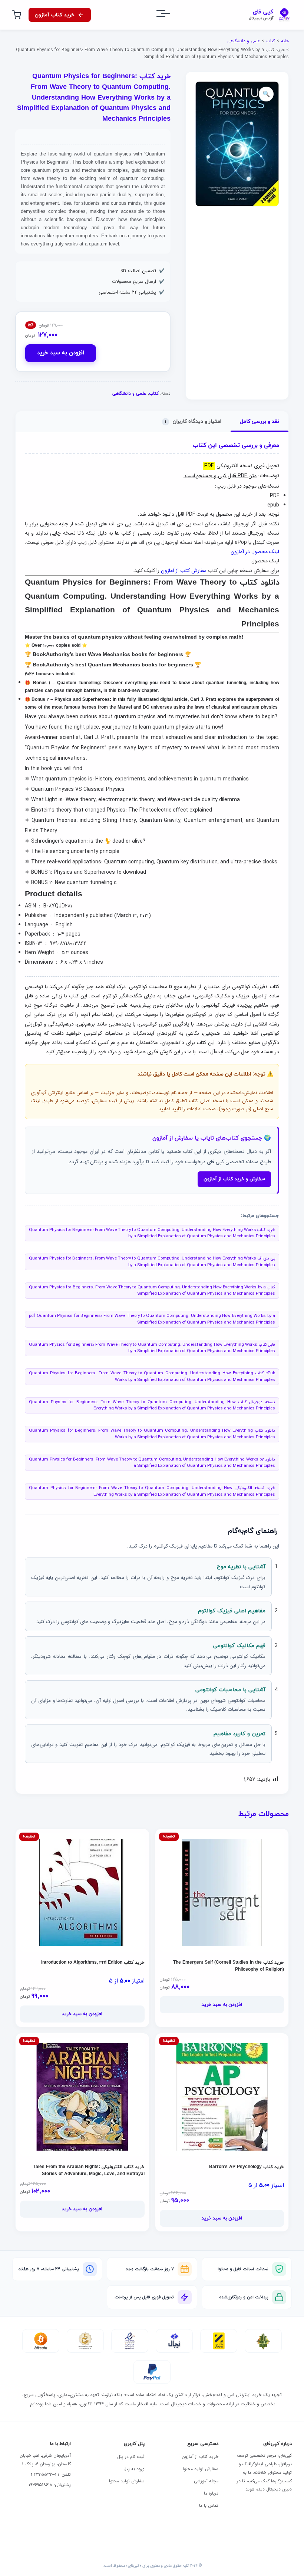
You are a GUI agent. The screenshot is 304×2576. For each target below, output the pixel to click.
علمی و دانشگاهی (244, 41)
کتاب (270, 41)
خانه (285, 41)
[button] (266, 94)
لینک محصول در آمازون (255, 552)
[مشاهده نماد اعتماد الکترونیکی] (130, 2341)
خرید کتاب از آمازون (200, 2457)
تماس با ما (209, 2505)
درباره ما (211, 2493)
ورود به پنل (134, 2469)
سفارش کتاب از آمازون (184, 571)
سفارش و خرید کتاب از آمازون (234, 1179)
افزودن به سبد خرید (61, 353)
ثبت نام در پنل (131, 2457)
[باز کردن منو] (170, 15)
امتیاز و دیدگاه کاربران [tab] (193, 421)
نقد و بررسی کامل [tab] (260, 421)
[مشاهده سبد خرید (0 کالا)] (17, 15)
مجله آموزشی (206, 2481)
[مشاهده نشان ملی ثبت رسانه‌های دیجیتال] (85, 2341)
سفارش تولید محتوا (201, 2469)
